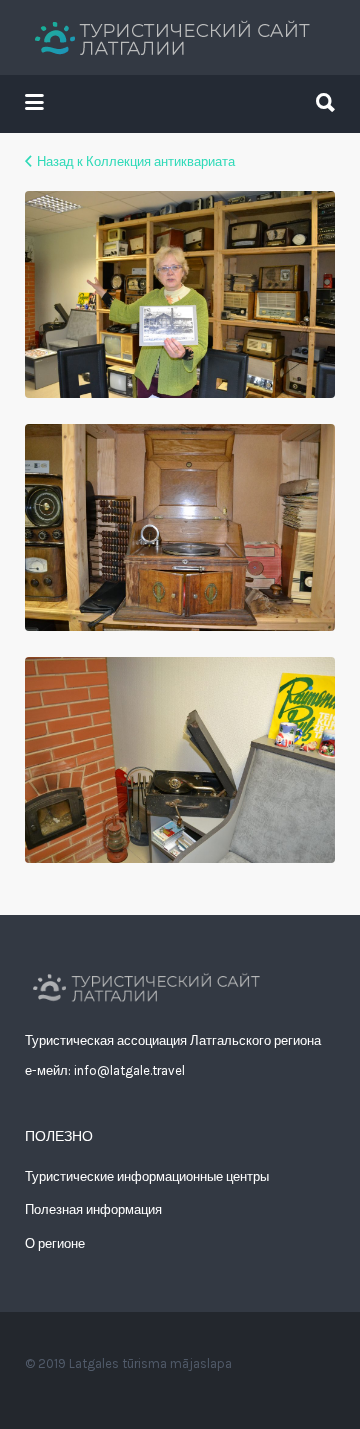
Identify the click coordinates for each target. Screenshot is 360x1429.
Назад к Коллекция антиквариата (136, 161)
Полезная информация (93, 1209)
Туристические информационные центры (147, 1176)
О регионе (55, 1243)
